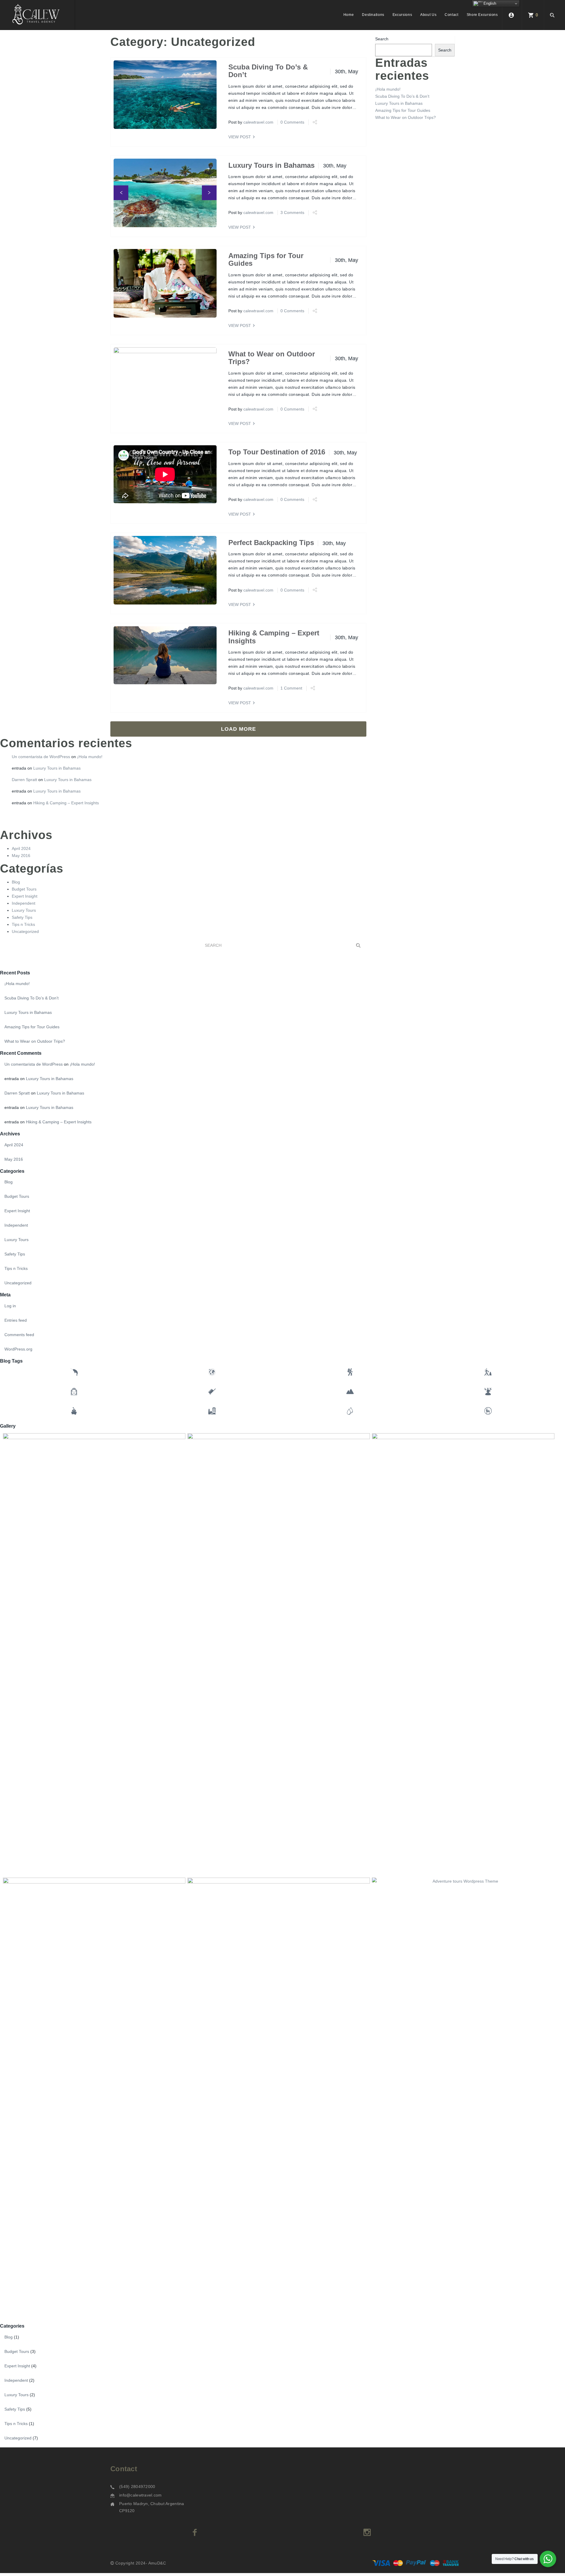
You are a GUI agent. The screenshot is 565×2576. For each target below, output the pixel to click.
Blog (16, 882)
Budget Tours (24, 889)
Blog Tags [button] (11, 1361)
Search (382, 39)
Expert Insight (25, 896)
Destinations (373, 15)
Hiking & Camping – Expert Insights (274, 637)
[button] (121, 193)
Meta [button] (5, 1295)
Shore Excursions (482, 15)
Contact (451, 15)
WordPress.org (18, 1349)
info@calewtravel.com (141, 2495)
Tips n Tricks (23, 924)
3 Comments (292, 212)
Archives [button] (10, 1134)
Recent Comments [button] (21, 1053)
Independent (24, 903)
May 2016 (21, 856)
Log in (10, 1306)
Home (349, 15)
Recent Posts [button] (15, 973)
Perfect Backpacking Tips (271, 543)
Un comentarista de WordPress (41, 757)
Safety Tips (22, 917)
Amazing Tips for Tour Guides (266, 259)
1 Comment (291, 688)
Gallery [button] (8, 1426)
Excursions (402, 15)
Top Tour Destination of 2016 (277, 452)
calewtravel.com (258, 122)
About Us (428, 15)
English (489, 3)
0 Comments (292, 122)
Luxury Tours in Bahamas (271, 165)
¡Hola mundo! (388, 89)
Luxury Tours (24, 910)
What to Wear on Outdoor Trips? (272, 358)
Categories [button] (12, 1171)
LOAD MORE (239, 729)
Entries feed (16, 1320)
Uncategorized (25, 931)
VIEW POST (240, 137)
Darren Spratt (24, 780)
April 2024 (21, 848)
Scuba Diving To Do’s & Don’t (268, 71)
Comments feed (19, 1335)
